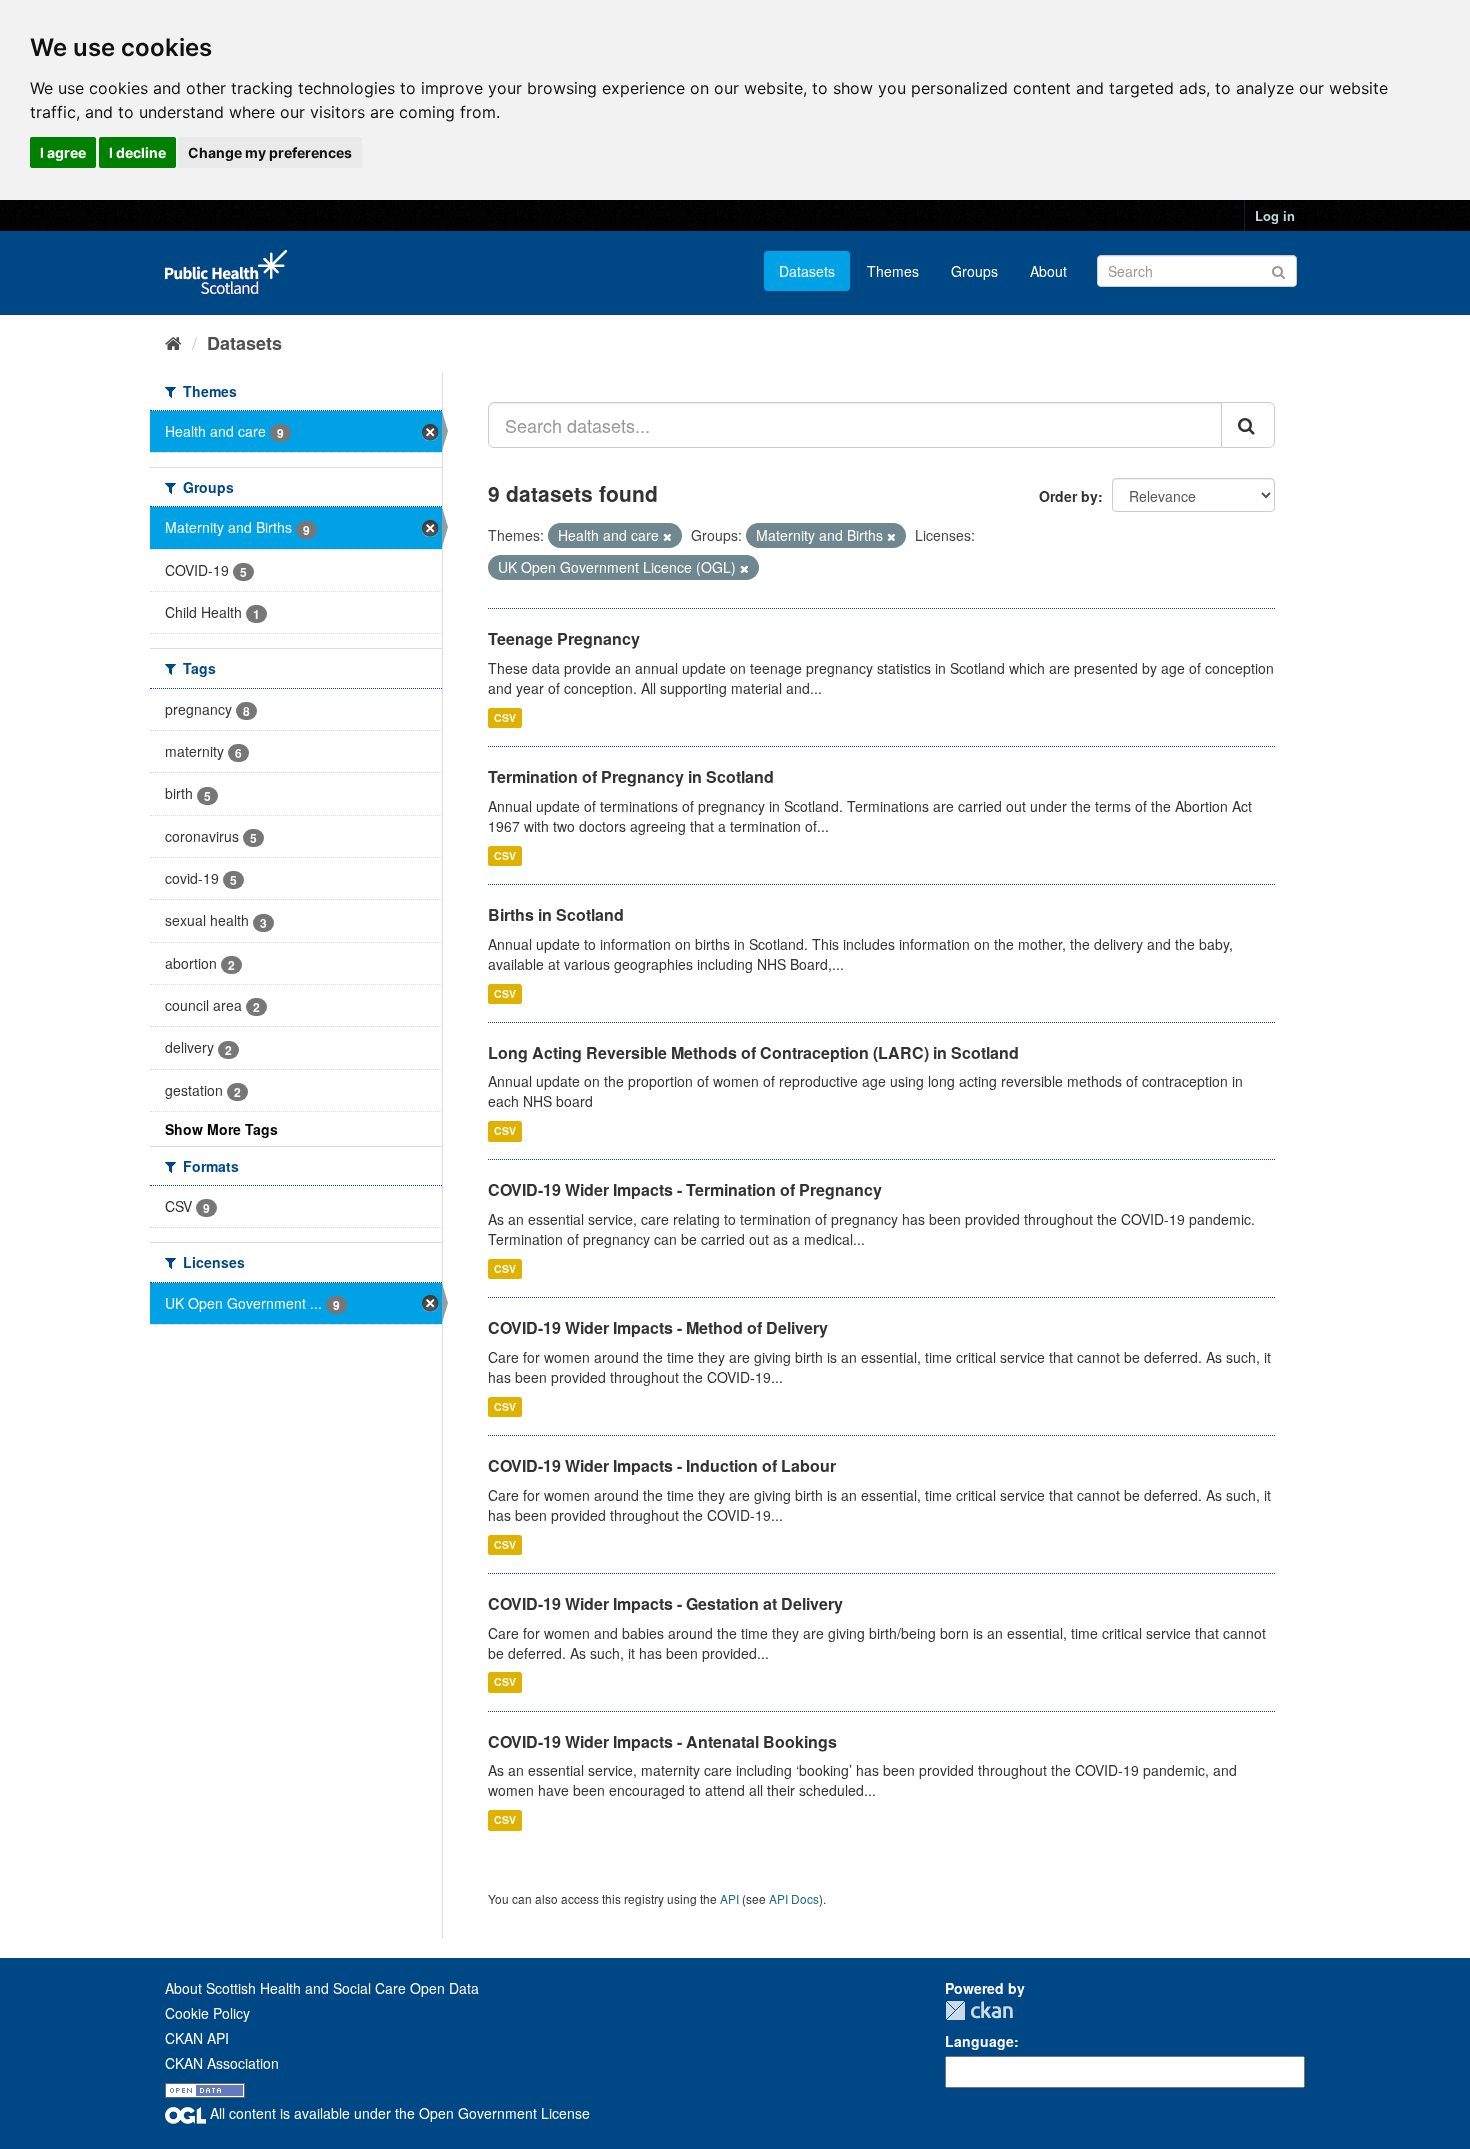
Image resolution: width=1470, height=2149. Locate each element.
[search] (1248, 425)
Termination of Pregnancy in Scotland (631, 776)
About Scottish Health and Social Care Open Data (322, 1988)
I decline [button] (137, 152)
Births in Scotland (556, 914)
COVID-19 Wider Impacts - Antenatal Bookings (662, 1741)
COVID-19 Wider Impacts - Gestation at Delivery (665, 1603)
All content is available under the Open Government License (398, 2113)
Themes (893, 271)
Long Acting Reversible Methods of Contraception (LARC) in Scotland (753, 1052)
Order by (1068, 496)
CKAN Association (222, 2063)
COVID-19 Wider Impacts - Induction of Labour (662, 1465)
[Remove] (667, 536)
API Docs (794, 1898)
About (1048, 271)
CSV (505, 717)
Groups (974, 271)
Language (979, 2041)
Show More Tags (221, 1129)
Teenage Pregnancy (564, 638)
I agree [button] (63, 152)
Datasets (807, 271)
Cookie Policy (207, 2013)
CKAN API (197, 2038)
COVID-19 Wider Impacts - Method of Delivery (658, 1327)
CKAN (979, 2010)
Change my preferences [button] (270, 152)
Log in (1275, 215)
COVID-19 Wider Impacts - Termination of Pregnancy (685, 1189)
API (729, 1898)
